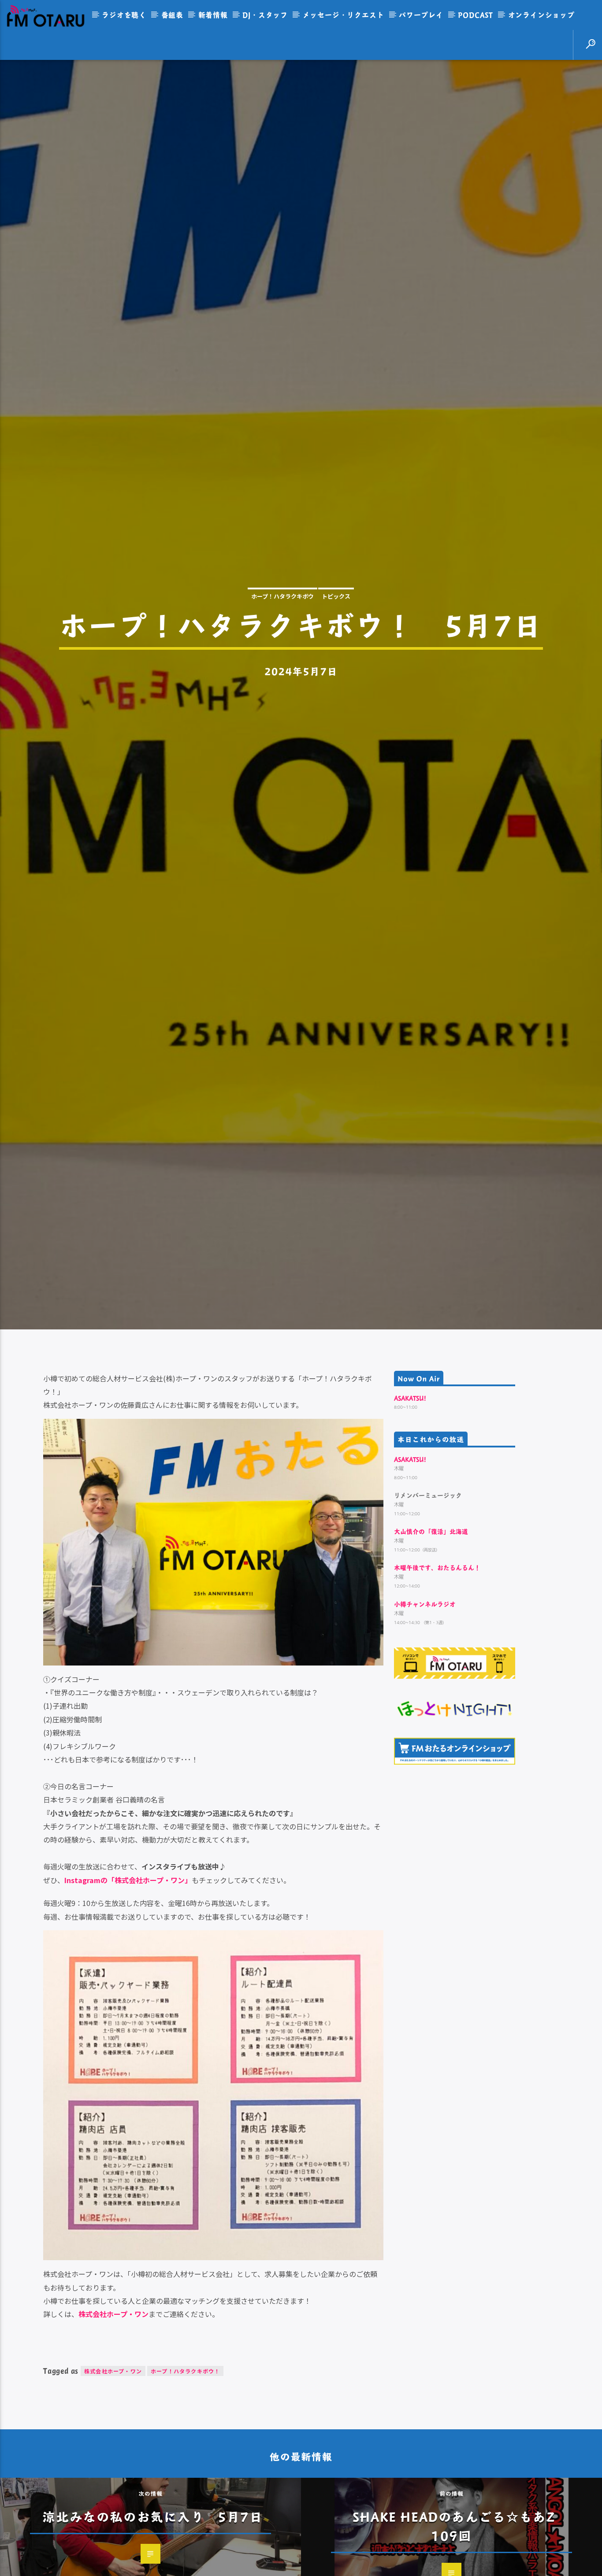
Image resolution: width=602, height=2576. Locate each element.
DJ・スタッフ (265, 15)
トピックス (336, 657)
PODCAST (476, 15)
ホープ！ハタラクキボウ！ (185, 2503)
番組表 (172, 15)
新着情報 (213, 15)
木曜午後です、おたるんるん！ (437, 1699)
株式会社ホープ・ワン (113, 2503)
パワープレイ (421, 15)
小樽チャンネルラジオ (425, 1735)
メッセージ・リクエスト (344, 15)
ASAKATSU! (410, 1530)
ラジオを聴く (124, 15)
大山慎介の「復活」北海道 (431, 1663)
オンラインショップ (541, 15)
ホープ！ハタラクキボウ (282, 657)
